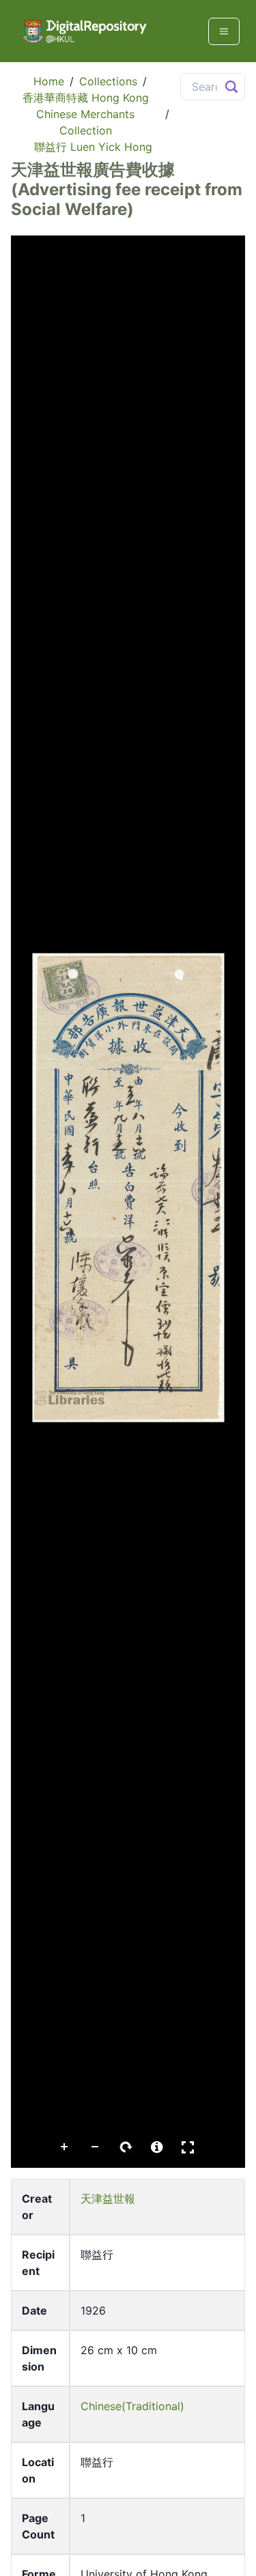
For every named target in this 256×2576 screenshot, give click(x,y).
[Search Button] (231, 87)
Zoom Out (96, 2147)
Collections (108, 81)
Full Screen (188, 2147)
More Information (157, 2147)
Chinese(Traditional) (132, 2406)
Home (49, 81)
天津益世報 (108, 2199)
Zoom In (65, 2147)
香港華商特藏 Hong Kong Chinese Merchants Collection (86, 114)
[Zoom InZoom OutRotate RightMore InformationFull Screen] (128, 1202)
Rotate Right (126, 2147)
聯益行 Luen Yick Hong (93, 147)
